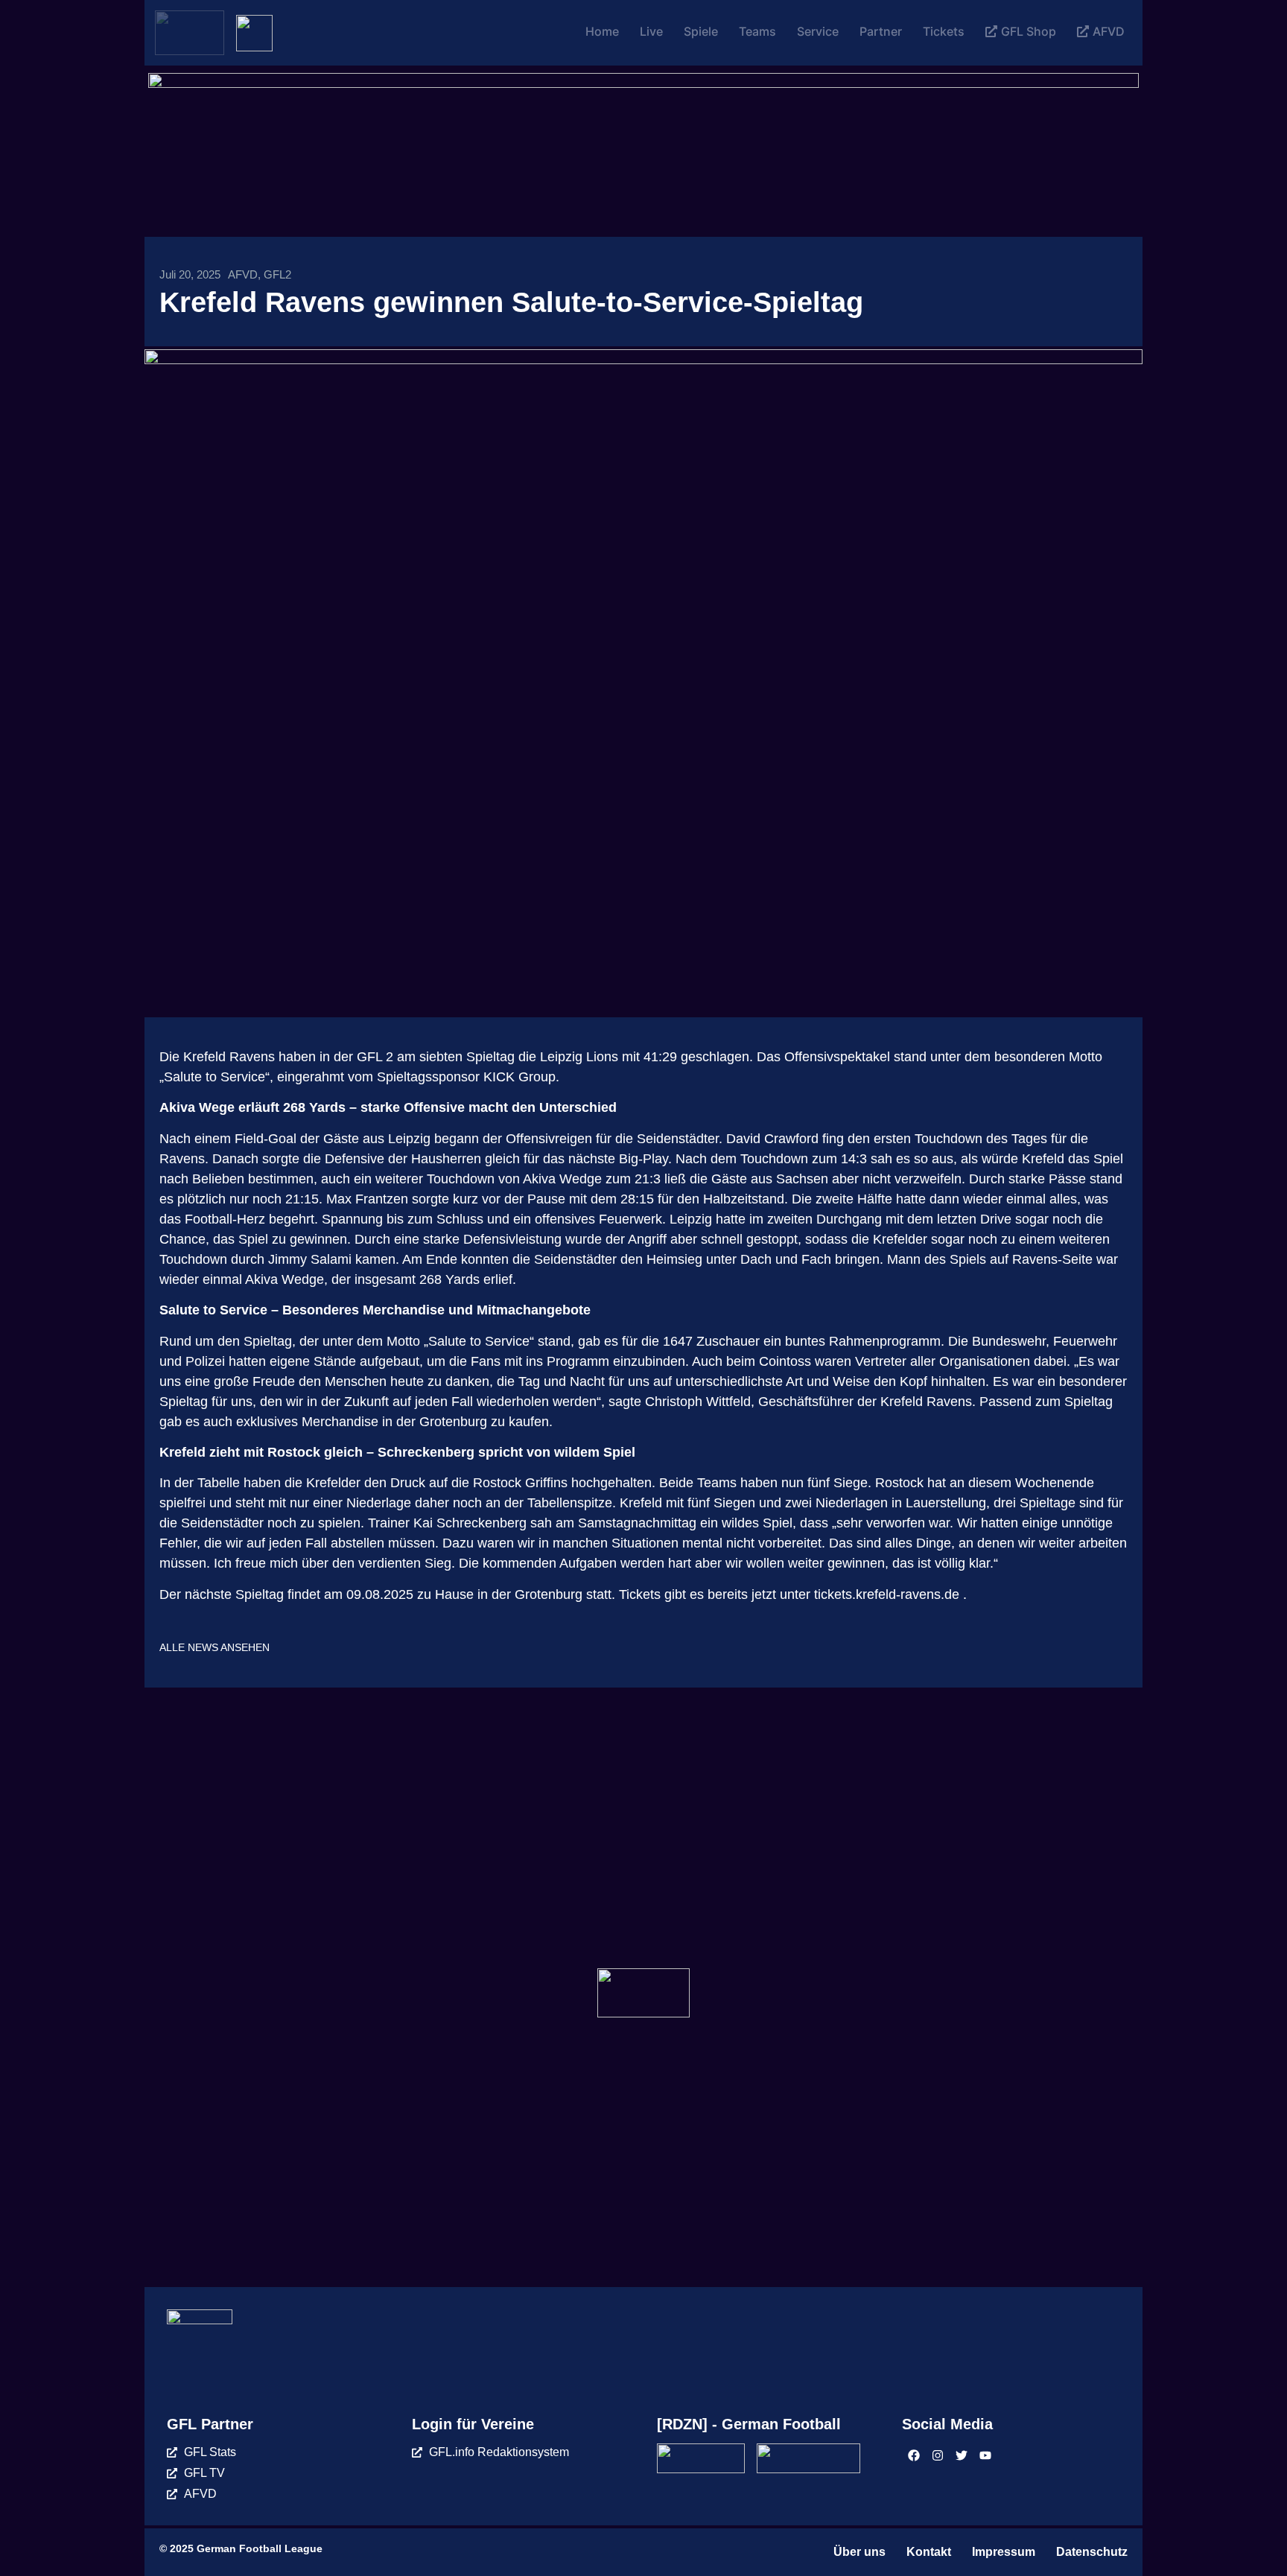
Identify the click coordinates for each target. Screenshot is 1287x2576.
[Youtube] (985, 2455)
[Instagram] (938, 2455)
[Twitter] (962, 2455)
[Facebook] (914, 2455)
